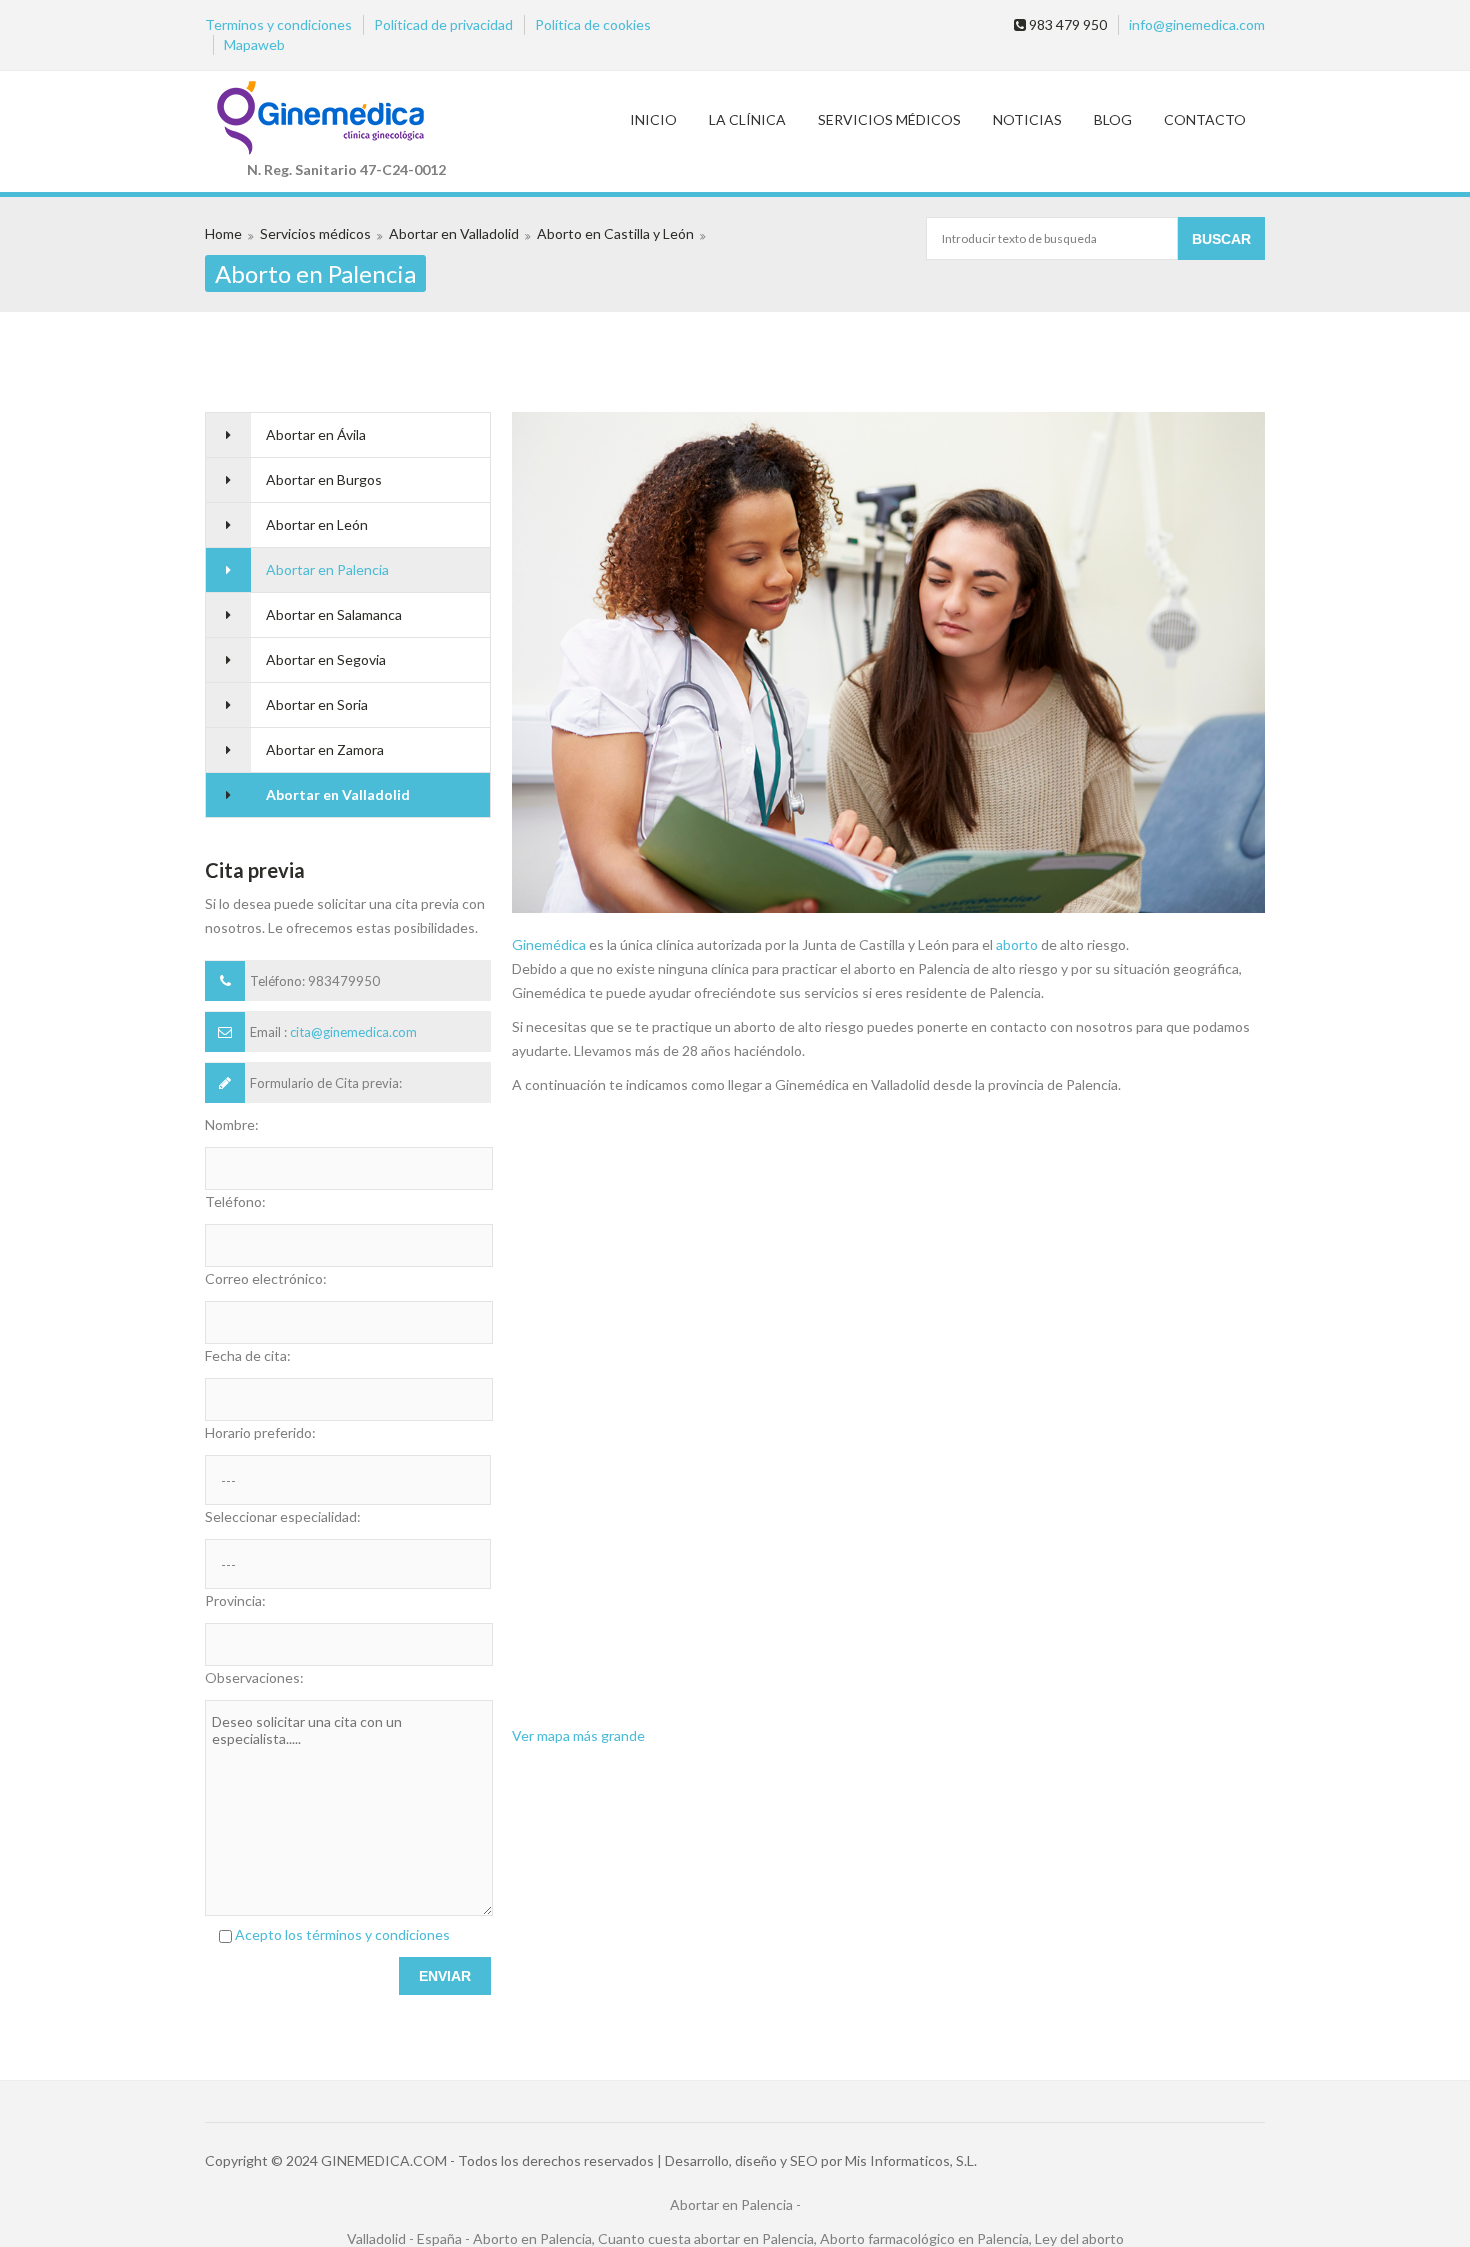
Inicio (653, 119)
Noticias (1027, 119)
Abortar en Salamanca (334, 614)
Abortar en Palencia (327, 569)
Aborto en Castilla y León (615, 233)
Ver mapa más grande (578, 1735)
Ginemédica (549, 944)
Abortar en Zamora (325, 749)
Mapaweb (254, 44)
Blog (1113, 119)
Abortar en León (317, 524)
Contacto (1205, 119)
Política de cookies (593, 24)
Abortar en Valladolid (454, 233)
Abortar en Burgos (324, 479)
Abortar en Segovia (326, 659)
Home (223, 233)
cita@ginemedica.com (353, 1032)
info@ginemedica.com (1197, 24)
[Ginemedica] (346, 119)
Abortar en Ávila (316, 434)
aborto (1017, 944)
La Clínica (747, 119)
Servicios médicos (889, 119)
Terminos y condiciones (278, 24)
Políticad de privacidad (443, 24)
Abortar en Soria (317, 704)
